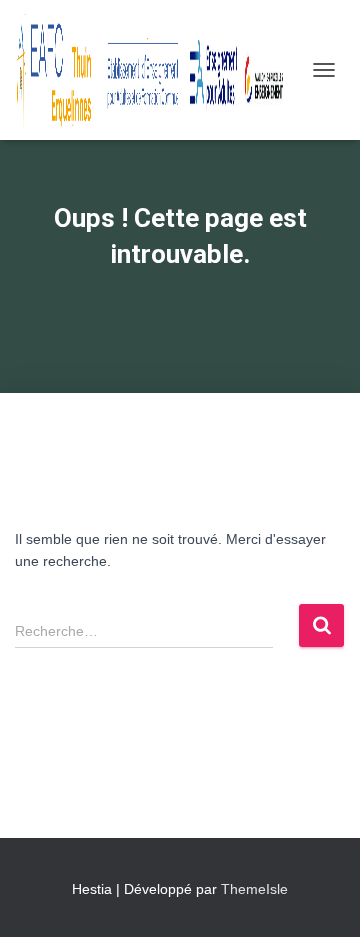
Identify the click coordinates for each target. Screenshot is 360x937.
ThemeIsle (254, 889)
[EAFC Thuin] (158, 70)
